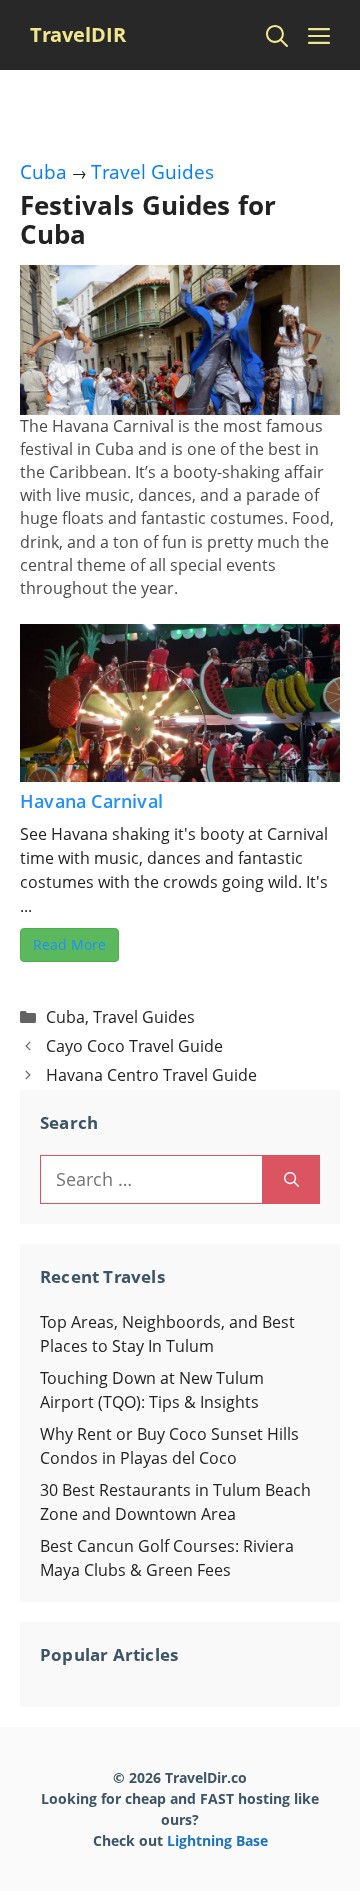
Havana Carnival (91, 801)
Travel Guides (152, 172)
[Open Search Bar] (277, 35)
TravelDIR (78, 34)
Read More (69, 944)
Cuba (43, 172)
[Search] (291, 1179)
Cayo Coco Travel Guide (134, 1046)
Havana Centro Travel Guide (151, 1075)
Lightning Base (217, 1840)
